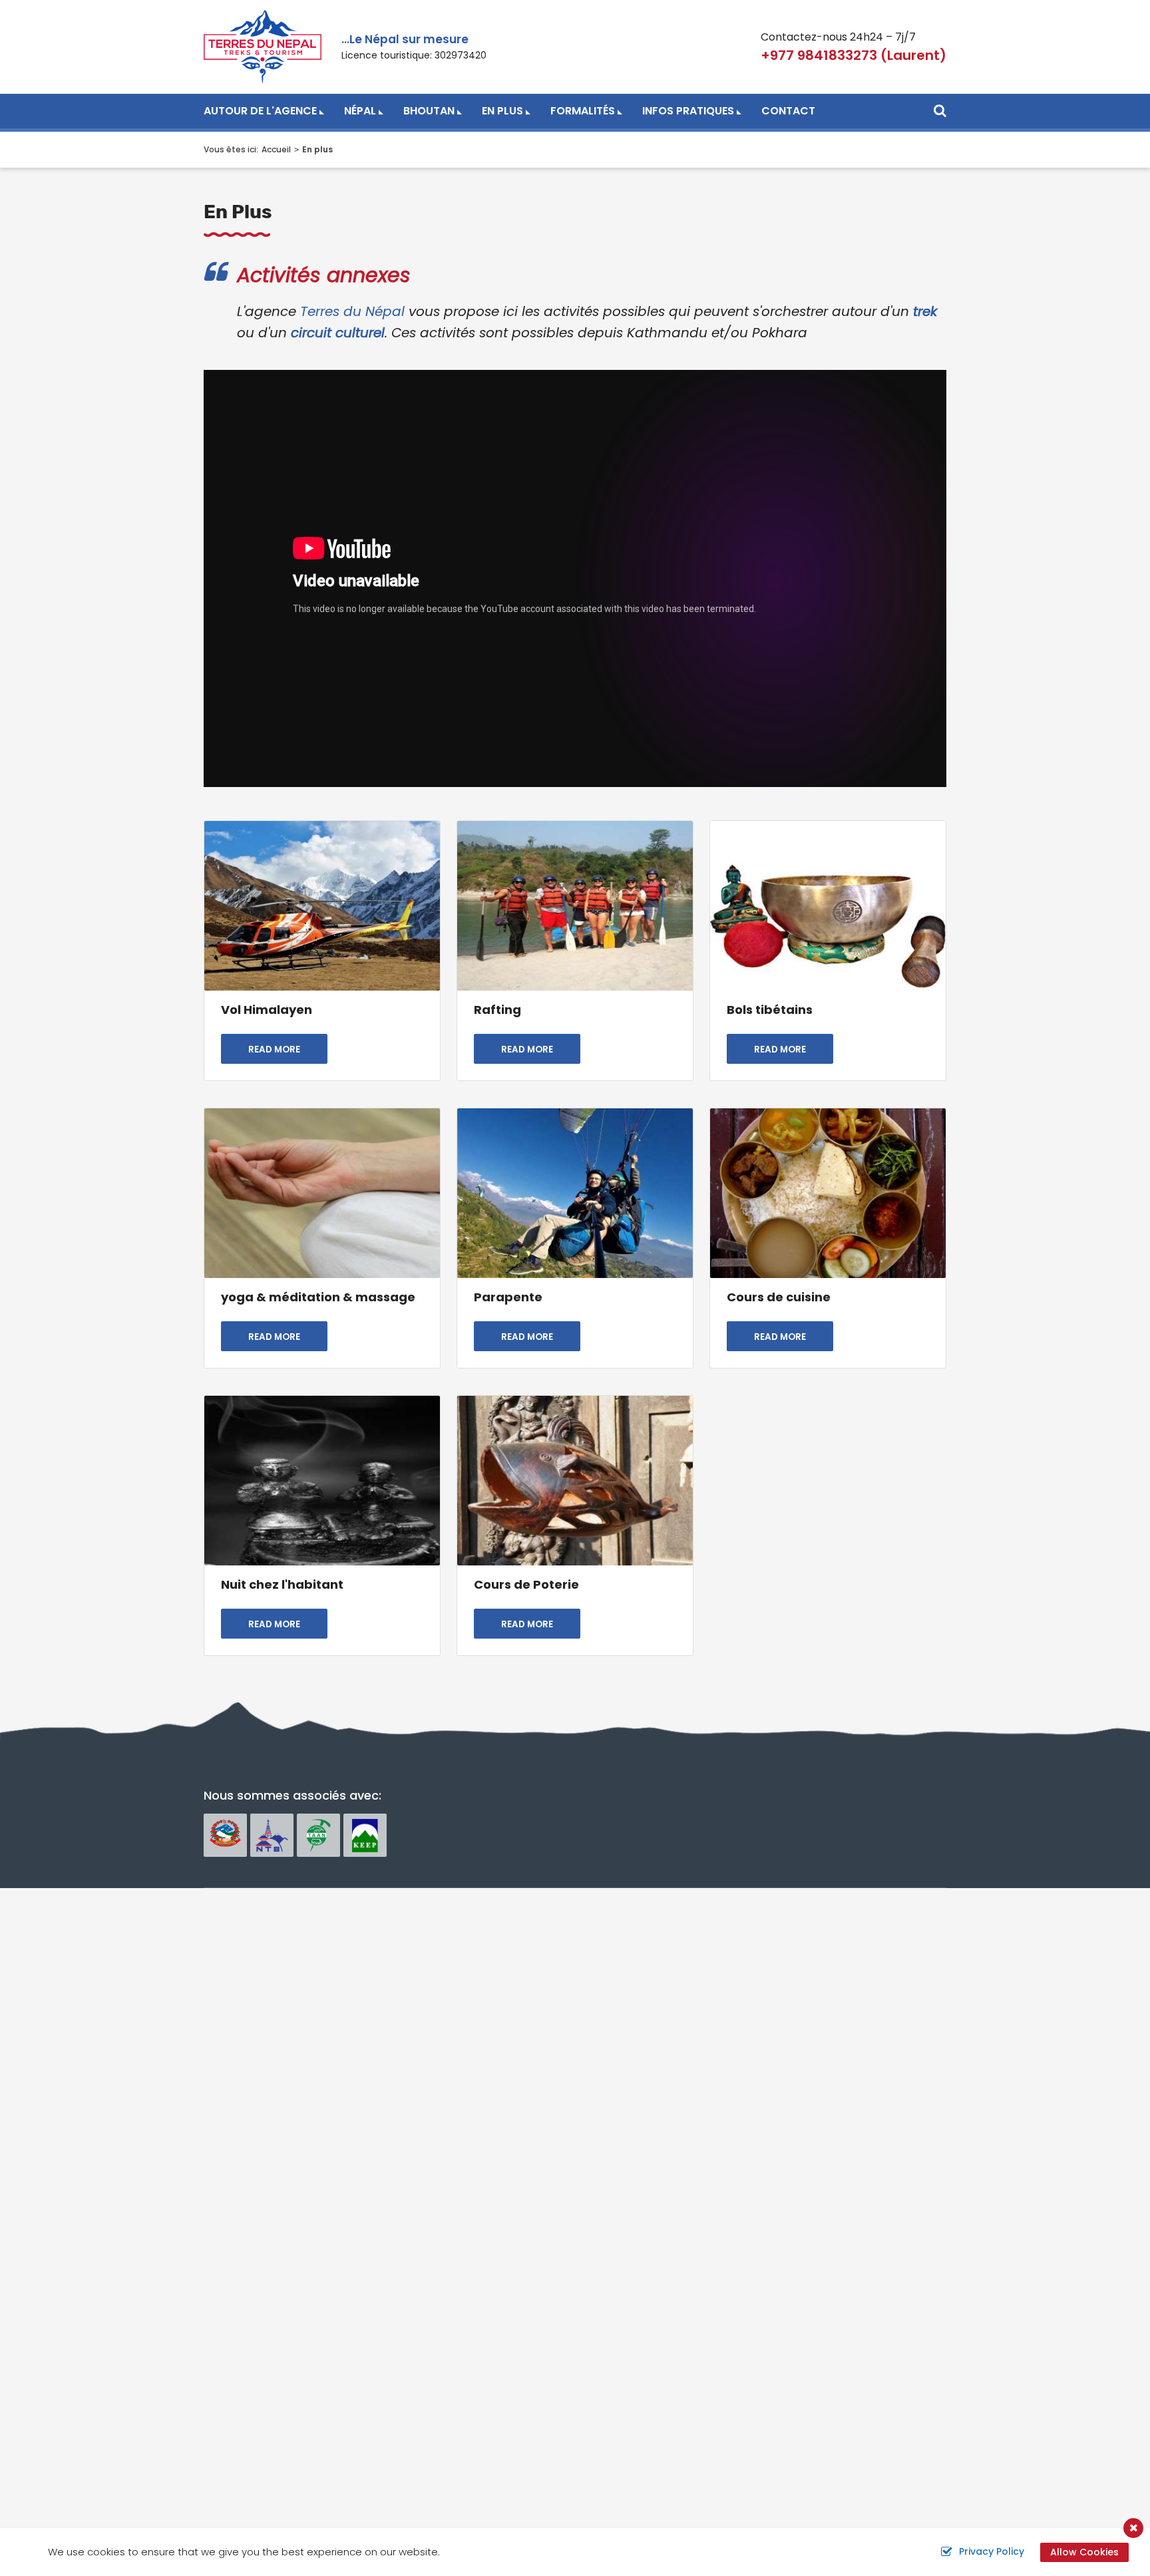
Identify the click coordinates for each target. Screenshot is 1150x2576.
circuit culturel (338, 333)
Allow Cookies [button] (1084, 2552)
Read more (274, 1049)
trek (925, 311)
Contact (788, 111)
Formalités (583, 111)
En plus (502, 111)
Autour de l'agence (260, 111)
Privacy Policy (992, 2551)
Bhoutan (429, 111)
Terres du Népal (352, 311)
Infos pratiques (688, 111)
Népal (360, 111)
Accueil (276, 149)
